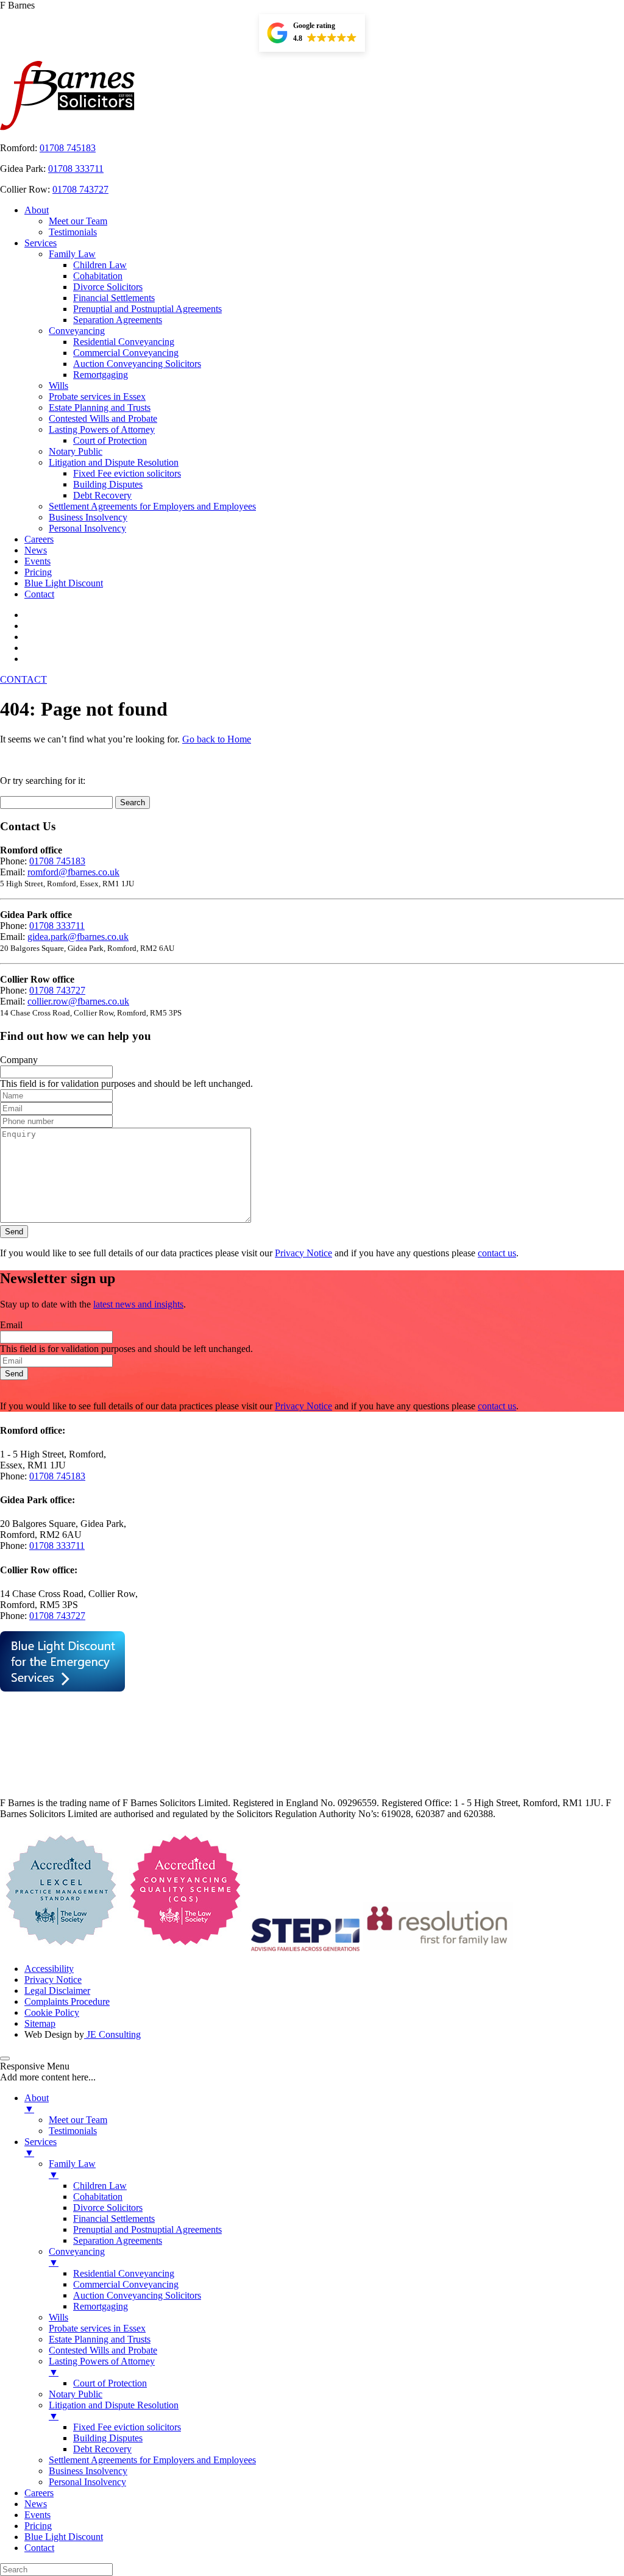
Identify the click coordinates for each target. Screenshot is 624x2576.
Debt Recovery (102, 495)
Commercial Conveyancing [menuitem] (126, 2284)
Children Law (100, 265)
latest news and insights (138, 1304)
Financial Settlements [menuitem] (114, 2218)
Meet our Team (78, 221)
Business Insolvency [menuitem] (88, 2471)
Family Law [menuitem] (72, 2169)
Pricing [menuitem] (38, 2526)
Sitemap (40, 2023)
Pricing (38, 572)
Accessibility (49, 1969)
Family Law (72, 254)
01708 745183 (68, 148)
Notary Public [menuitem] (76, 2394)
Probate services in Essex (97, 397)
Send (14, 1232)
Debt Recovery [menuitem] (102, 2449)
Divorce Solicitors (108, 287)
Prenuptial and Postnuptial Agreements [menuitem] (147, 2229)
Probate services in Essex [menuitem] (97, 2328)
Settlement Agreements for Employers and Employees (152, 506)
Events (37, 561)
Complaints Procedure (67, 2001)
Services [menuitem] (41, 2147)
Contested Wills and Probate (103, 418)
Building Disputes (108, 484)
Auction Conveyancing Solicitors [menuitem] (137, 2295)
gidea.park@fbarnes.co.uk (78, 937)
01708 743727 (80, 189)
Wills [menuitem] (58, 2317)
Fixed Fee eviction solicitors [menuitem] (127, 2427)
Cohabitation (98, 276)
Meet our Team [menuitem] (78, 2120)
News (36, 550)
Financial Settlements (114, 298)
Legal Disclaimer (57, 1991)
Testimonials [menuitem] (73, 2131)
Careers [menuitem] (39, 2493)
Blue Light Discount (64, 583)
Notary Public (76, 451)
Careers (39, 539)
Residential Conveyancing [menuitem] (124, 2273)
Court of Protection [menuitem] (110, 2383)
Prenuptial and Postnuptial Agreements (147, 309)
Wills (58, 386)
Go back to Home (217, 739)
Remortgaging (101, 375)
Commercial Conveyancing (126, 353)
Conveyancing (77, 331)
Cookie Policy (52, 2012)
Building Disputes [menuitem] (108, 2438)
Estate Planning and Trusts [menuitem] (100, 2339)
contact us (497, 1253)
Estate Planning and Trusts (100, 407)
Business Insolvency (88, 517)
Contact (39, 594)
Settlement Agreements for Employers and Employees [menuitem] (152, 2460)
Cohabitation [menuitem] (98, 2197)
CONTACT (23, 679)
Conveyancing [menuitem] (77, 2257)
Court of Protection (110, 440)
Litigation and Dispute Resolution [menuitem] (114, 2411)
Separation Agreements (118, 320)
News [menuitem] (36, 2504)
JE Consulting (112, 2034)
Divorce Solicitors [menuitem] (108, 2208)
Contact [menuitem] (39, 2548)
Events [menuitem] (37, 2515)
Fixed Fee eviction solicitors (127, 473)
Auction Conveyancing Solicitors (137, 364)
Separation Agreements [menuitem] (118, 2240)
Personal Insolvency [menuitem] (87, 2482)
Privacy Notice (303, 1253)
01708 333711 (76, 169)
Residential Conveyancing (124, 342)
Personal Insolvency (87, 528)
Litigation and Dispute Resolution (114, 462)
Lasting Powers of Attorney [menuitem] (102, 2367)
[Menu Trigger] (5, 2058)
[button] (312, 33)
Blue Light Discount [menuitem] (64, 2537)
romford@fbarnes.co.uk (73, 872)
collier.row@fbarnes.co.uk (78, 1001)
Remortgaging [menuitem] (101, 2306)
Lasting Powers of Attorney (102, 429)
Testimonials (73, 232)
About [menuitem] (37, 2103)
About (37, 210)
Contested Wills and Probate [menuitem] (103, 2350)
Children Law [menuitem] (100, 2186)
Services (41, 243)
